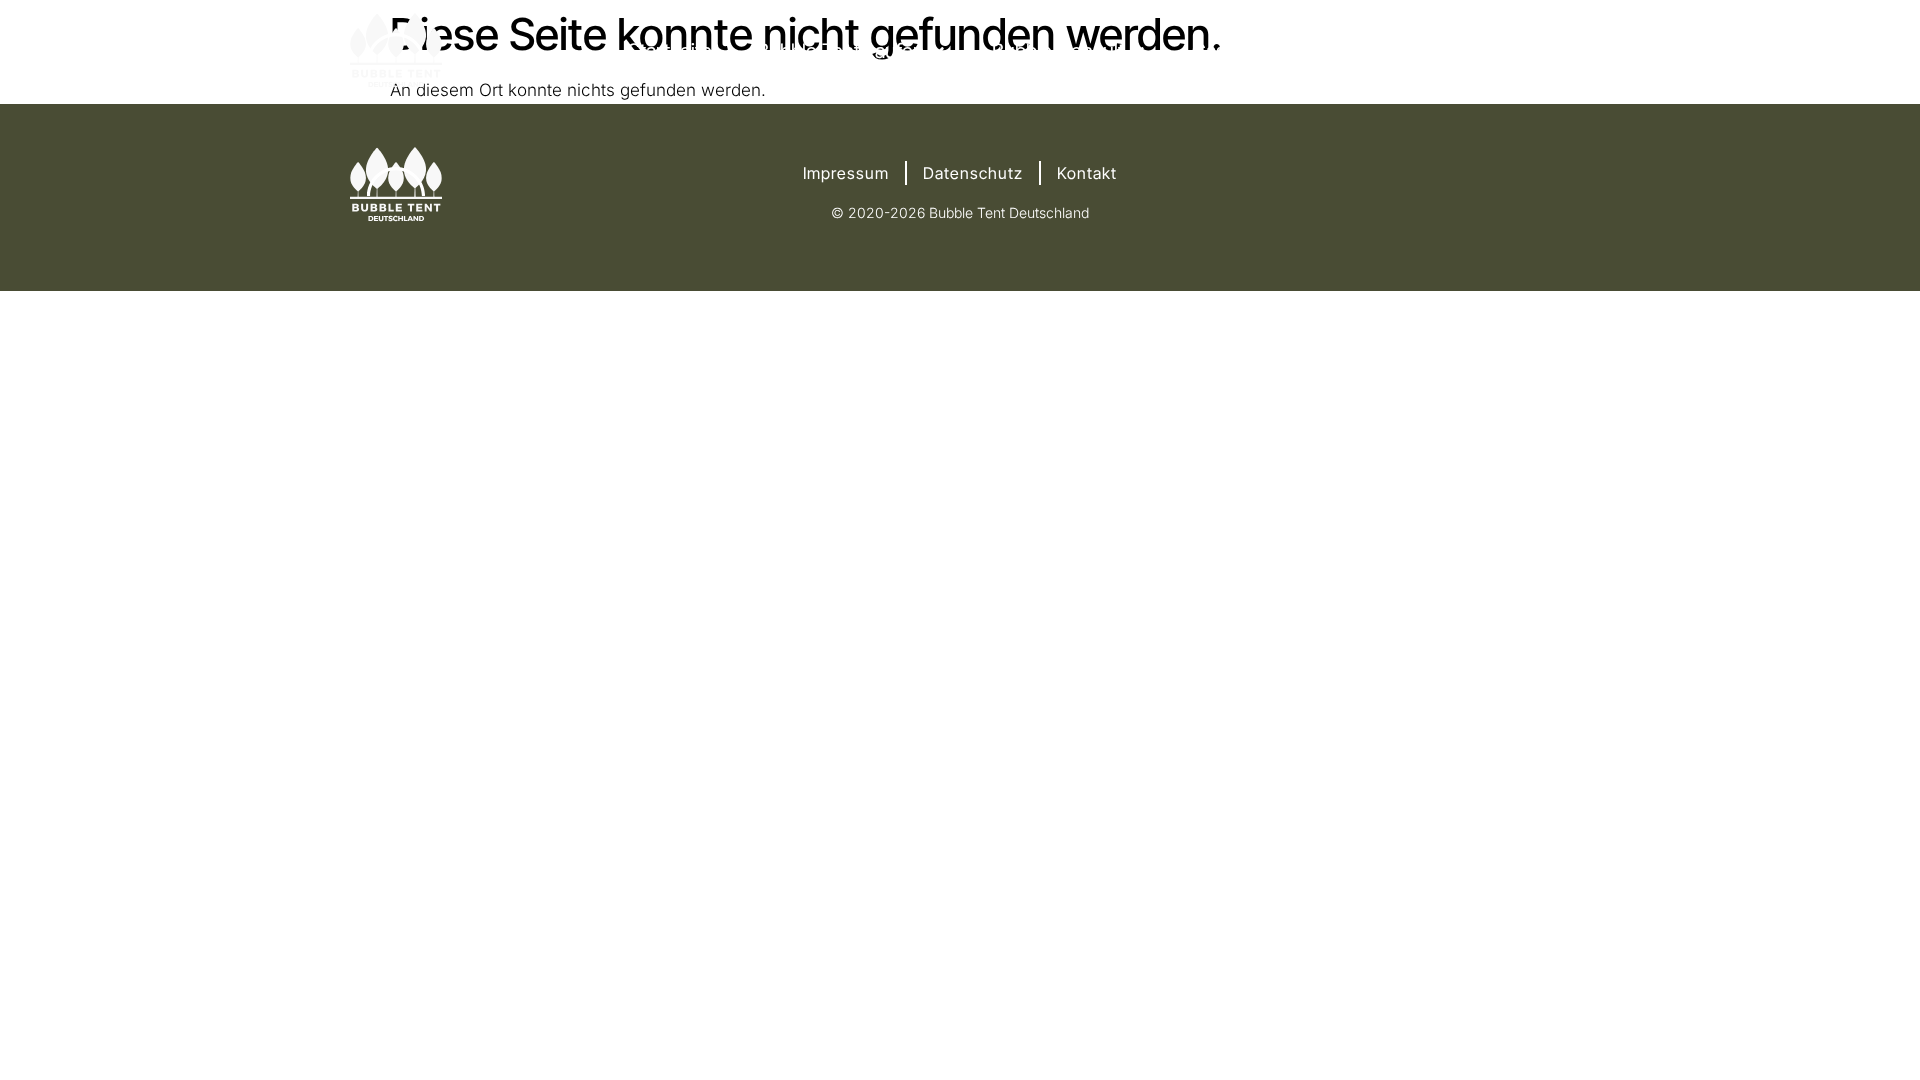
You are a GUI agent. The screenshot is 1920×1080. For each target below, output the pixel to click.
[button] (852, 51)
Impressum (846, 173)
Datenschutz (973, 173)
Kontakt (1087, 173)
